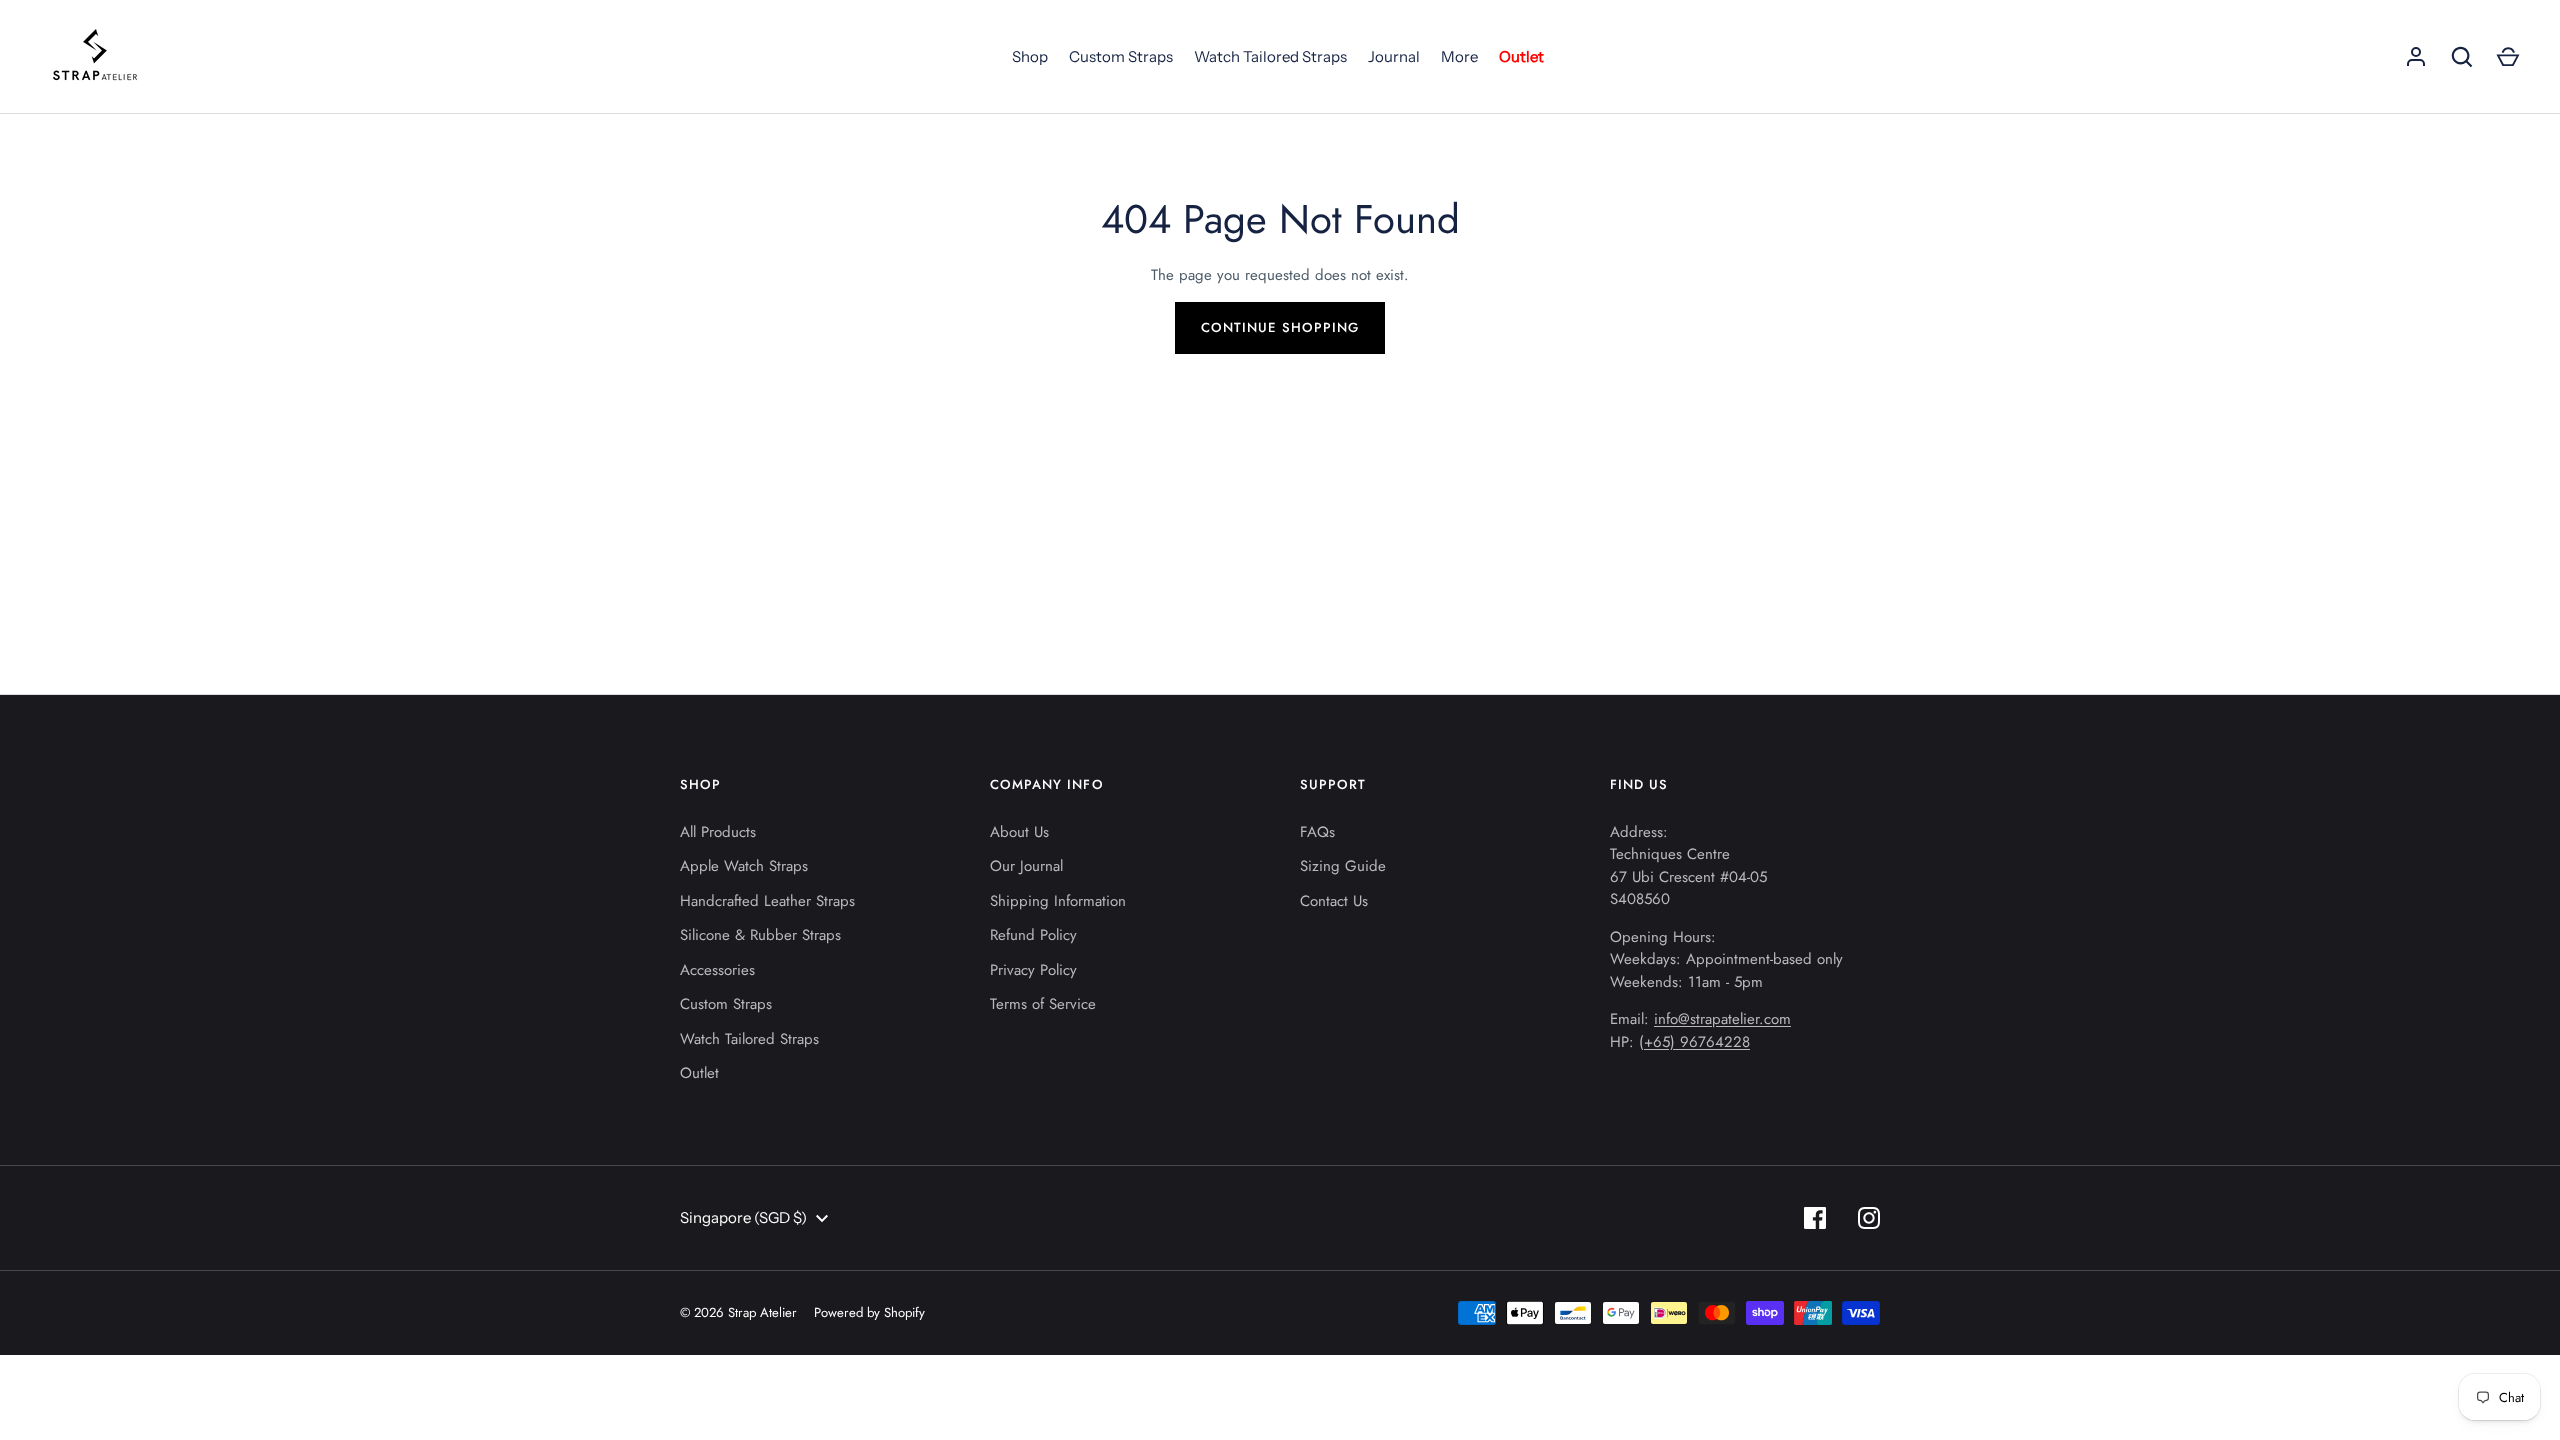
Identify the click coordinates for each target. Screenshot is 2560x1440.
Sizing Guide (1343, 866)
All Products (718, 832)
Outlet (1521, 56)
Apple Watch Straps (744, 866)
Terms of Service (1043, 1004)
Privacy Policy (1033, 970)
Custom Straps (1121, 56)
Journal (1394, 56)
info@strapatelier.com (1722, 1019)
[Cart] (2508, 57)
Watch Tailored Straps (1270, 56)
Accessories (717, 970)
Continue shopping (1280, 327)
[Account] (2416, 57)
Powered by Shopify (869, 1312)
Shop (1030, 56)
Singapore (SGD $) (743, 1217)
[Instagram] (1869, 1218)
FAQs (1317, 832)
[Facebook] (1815, 1218)
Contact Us (1334, 901)
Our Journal (1026, 866)
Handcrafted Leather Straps (767, 901)
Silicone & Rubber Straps (760, 935)
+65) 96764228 (1697, 1042)
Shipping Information (1058, 901)
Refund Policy (1033, 935)
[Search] (2462, 57)
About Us (1019, 832)
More (1459, 56)
